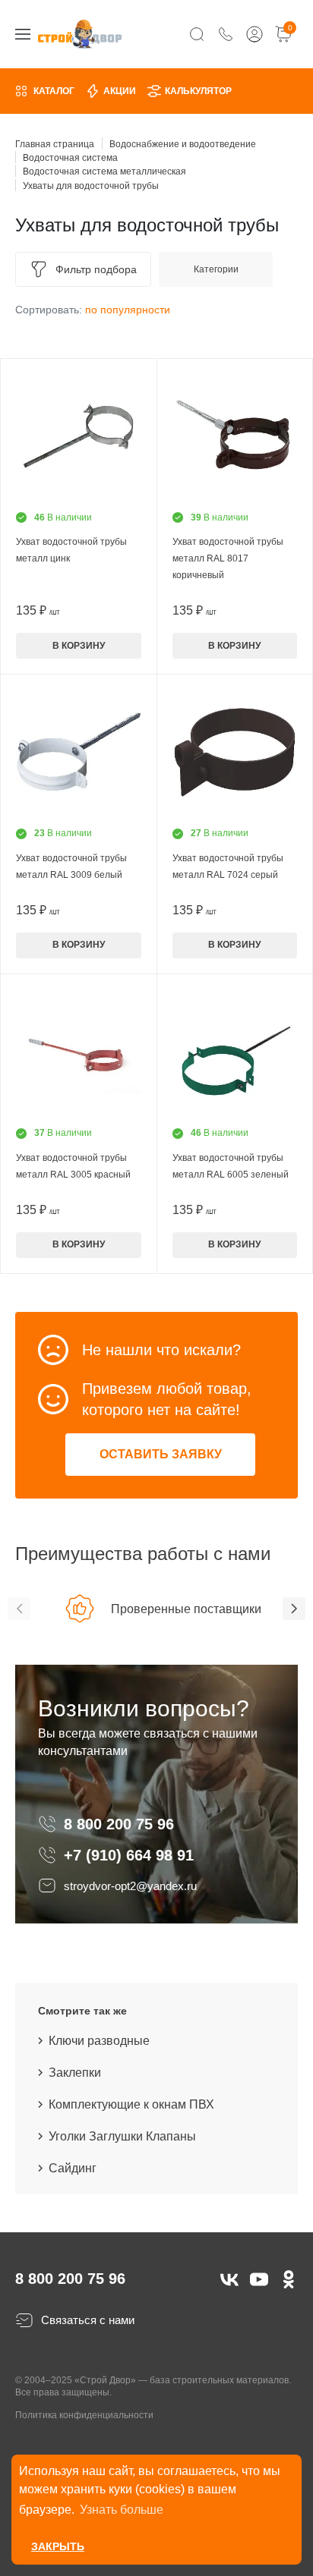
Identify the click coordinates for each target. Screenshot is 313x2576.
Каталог (54, 91)
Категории (216, 269)
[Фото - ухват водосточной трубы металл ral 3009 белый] (79, 752)
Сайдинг (73, 2168)
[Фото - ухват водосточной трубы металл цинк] (79, 437)
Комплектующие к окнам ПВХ (131, 2104)
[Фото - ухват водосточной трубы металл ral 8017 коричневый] (235, 437)
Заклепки (75, 2073)
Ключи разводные (99, 2041)
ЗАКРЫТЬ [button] (58, 2546)
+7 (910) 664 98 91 (129, 1855)
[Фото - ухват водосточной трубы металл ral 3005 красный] (79, 1052)
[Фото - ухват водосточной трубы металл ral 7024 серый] (235, 752)
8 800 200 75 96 (121, 1824)
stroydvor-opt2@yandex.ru (130, 1886)
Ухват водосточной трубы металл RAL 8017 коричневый (228, 558)
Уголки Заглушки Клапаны (122, 2136)
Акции (120, 91)
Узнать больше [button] (122, 2510)
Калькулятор (198, 91)
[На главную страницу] (80, 34)
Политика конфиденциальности (84, 2415)
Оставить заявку (161, 1454)
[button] (19, 1609)
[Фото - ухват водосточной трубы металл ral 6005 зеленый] (235, 1052)
